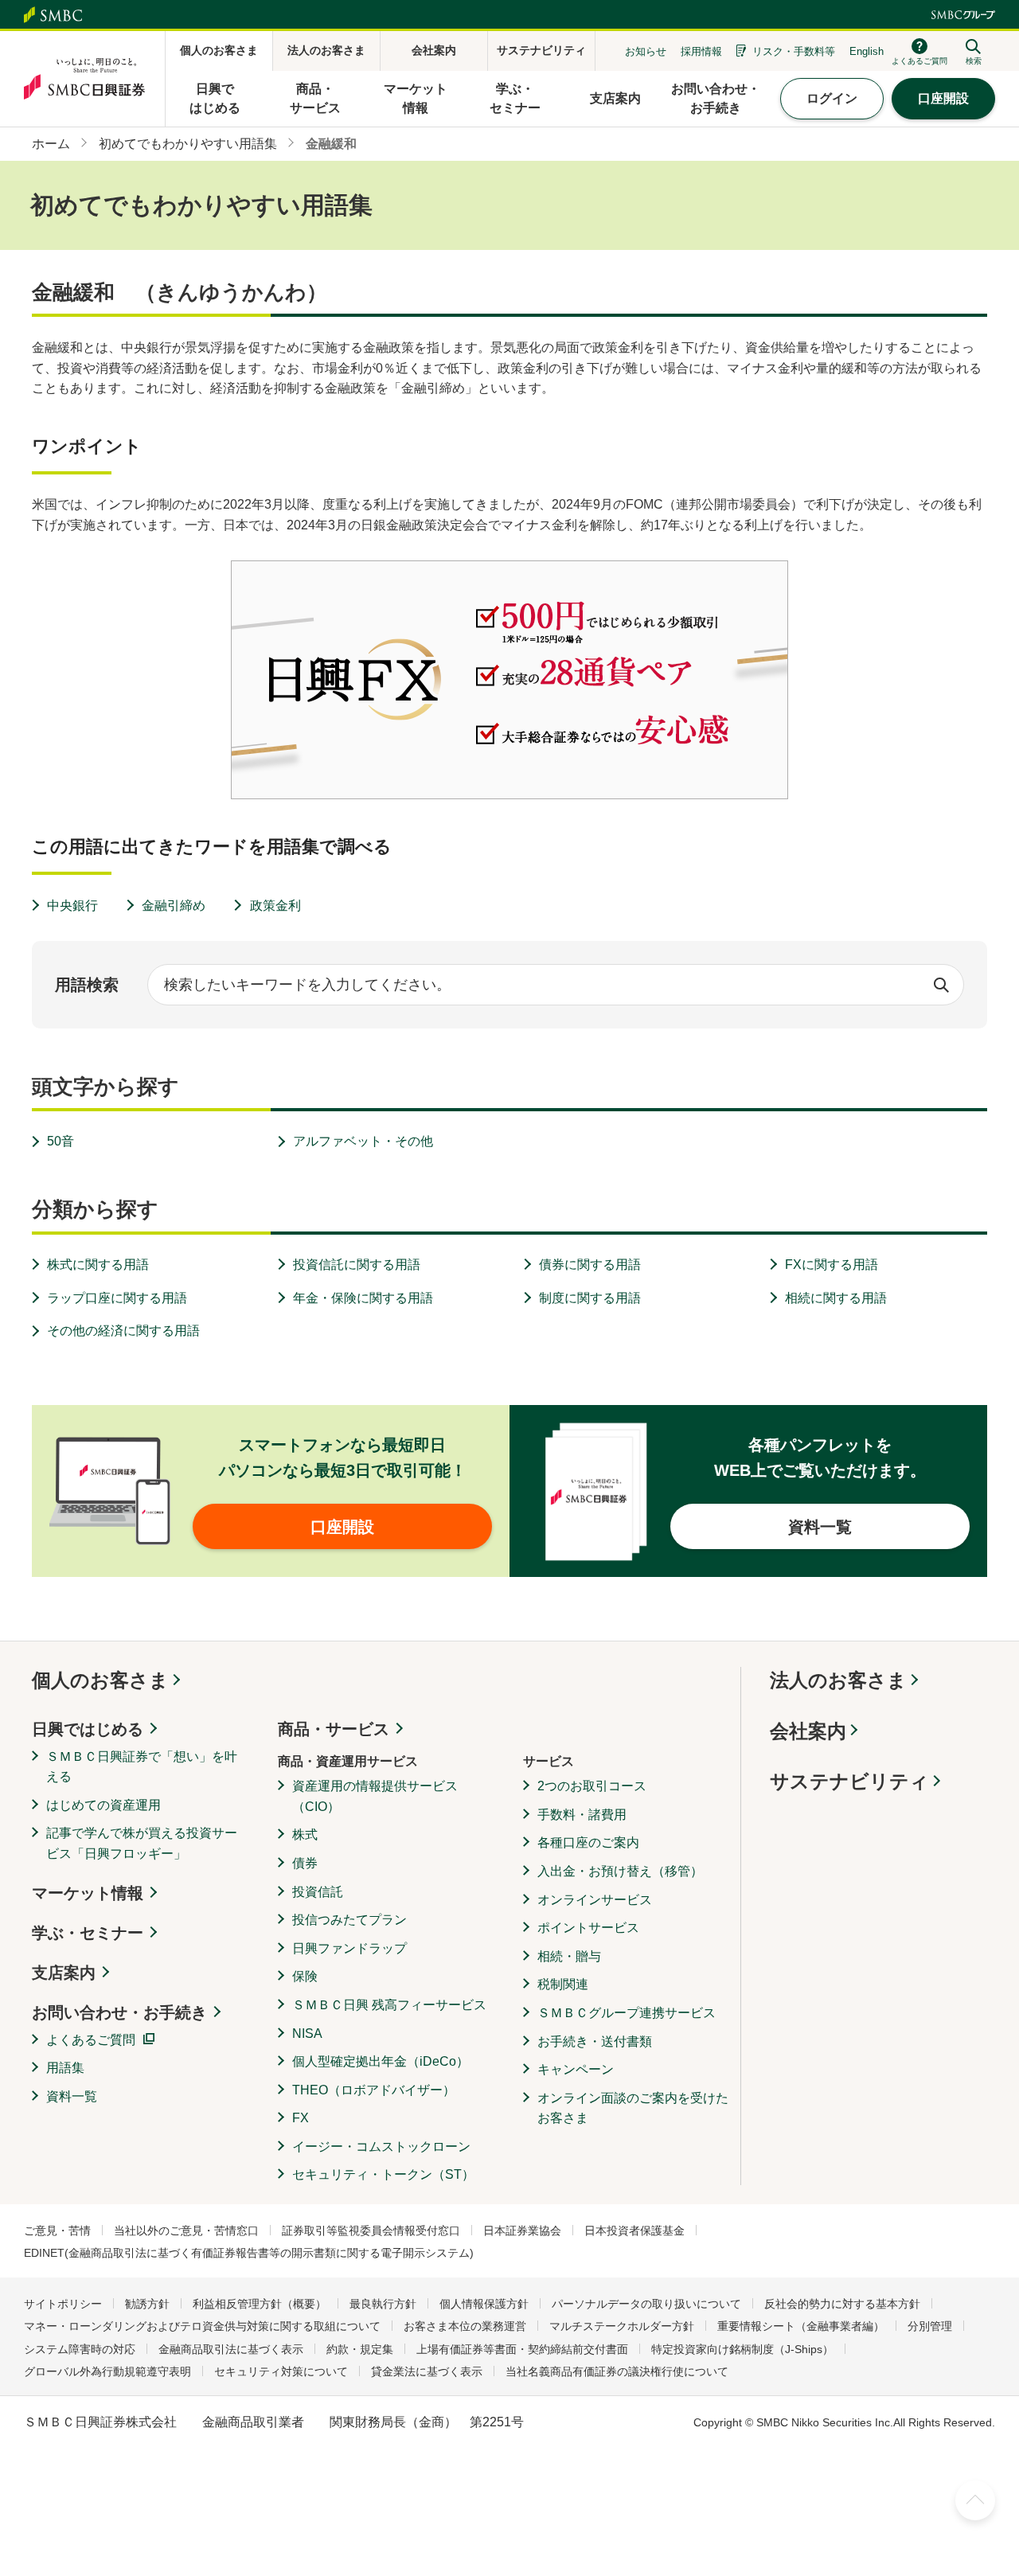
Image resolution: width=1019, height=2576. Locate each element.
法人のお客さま (838, 1680)
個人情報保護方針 (484, 2304)
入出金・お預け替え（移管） (620, 1871)
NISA (307, 2033)
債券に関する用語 (590, 1265)
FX (301, 2118)
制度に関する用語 (590, 1298)
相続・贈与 (569, 1956)
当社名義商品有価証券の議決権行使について (617, 2371)
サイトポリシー (63, 2304)
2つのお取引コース (592, 1786)
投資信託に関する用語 (357, 1265)
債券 (305, 1863)
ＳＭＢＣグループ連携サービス (627, 2013)
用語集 (65, 2068)
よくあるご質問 (91, 2040)
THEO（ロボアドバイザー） (374, 2090)
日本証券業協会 (522, 2231)
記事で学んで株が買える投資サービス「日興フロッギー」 (142, 1843)
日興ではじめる (88, 1729)
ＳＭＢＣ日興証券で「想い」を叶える (142, 1767)
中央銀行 (72, 906)
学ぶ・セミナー (88, 1933)
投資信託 (318, 1892)
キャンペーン (576, 2069)
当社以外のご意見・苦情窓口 (186, 2231)
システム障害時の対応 (80, 2349)
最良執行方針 (383, 2304)
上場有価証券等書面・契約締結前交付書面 (522, 2349)
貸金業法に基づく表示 (427, 2371)
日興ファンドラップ (349, 1948)
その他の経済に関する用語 (123, 1331)
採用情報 (701, 51)
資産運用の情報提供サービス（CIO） (375, 1796)
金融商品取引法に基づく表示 (231, 2349)
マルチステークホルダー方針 (622, 2326)
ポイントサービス (588, 1928)
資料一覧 (72, 2096)
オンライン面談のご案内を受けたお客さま (633, 2108)
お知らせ (646, 51)
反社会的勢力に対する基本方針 (842, 2304)
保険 (305, 1976)
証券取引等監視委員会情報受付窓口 (371, 2231)
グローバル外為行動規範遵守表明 (107, 2371)
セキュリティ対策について (281, 2371)
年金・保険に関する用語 (363, 1298)
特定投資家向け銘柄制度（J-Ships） (742, 2349)
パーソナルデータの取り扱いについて (646, 2304)
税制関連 (563, 1984)
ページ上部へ (975, 2500)
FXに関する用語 (832, 1265)
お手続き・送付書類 (595, 2041)
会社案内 (808, 1731)
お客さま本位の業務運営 (465, 2326)
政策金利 (275, 906)
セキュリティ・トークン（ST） (383, 2174)
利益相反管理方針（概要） (260, 2304)
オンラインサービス (595, 1900)
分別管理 (930, 2326)
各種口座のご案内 (588, 1842)
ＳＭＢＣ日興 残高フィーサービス (389, 2005)
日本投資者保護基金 (634, 2231)
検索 (941, 985)
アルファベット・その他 (363, 1141)
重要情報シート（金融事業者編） (801, 2326)
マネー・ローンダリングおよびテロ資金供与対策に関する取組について (202, 2326)
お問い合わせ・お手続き (119, 2012)
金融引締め (174, 906)
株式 (305, 1834)
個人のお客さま (100, 1680)
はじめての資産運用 (103, 1805)
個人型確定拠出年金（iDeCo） (381, 2061)
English (867, 51)
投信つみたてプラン (349, 1920)
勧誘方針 (147, 2304)
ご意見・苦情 (57, 2231)
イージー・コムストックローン (381, 2147)
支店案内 (64, 1973)
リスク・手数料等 (794, 51)
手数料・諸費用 (582, 1815)
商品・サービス (334, 1729)
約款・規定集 (360, 2349)
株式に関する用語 (98, 1265)
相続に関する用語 (836, 1298)
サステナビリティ (849, 1781)
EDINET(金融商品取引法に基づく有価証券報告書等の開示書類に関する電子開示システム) (249, 2253)
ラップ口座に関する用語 (117, 1298)
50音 (61, 1141)
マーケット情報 (88, 1893)
